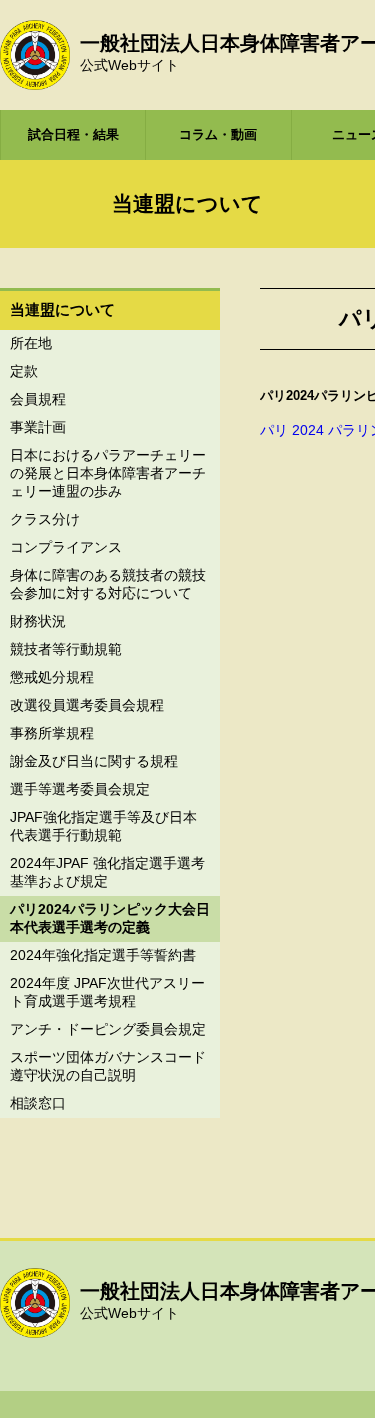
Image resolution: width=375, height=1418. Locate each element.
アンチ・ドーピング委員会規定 (108, 1029)
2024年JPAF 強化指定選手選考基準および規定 (107, 872)
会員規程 (38, 399)
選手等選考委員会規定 (80, 789)
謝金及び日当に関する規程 (94, 761)
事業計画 (38, 427)
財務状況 (38, 621)
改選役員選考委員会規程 (87, 705)
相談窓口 (38, 1103)
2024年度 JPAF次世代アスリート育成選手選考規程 (107, 992)
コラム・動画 (218, 134)
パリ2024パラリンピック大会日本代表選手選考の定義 (110, 918)
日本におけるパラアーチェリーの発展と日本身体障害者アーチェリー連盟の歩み (108, 473)
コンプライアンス (66, 547)
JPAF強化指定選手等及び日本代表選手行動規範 (103, 826)
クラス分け (45, 519)
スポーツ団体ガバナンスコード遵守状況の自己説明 (108, 1066)
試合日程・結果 (73, 134)
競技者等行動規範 (66, 649)
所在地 (31, 343)
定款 (24, 371)
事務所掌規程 (52, 733)
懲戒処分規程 (52, 677)
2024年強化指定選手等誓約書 (103, 955)
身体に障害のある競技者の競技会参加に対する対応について (108, 584)
